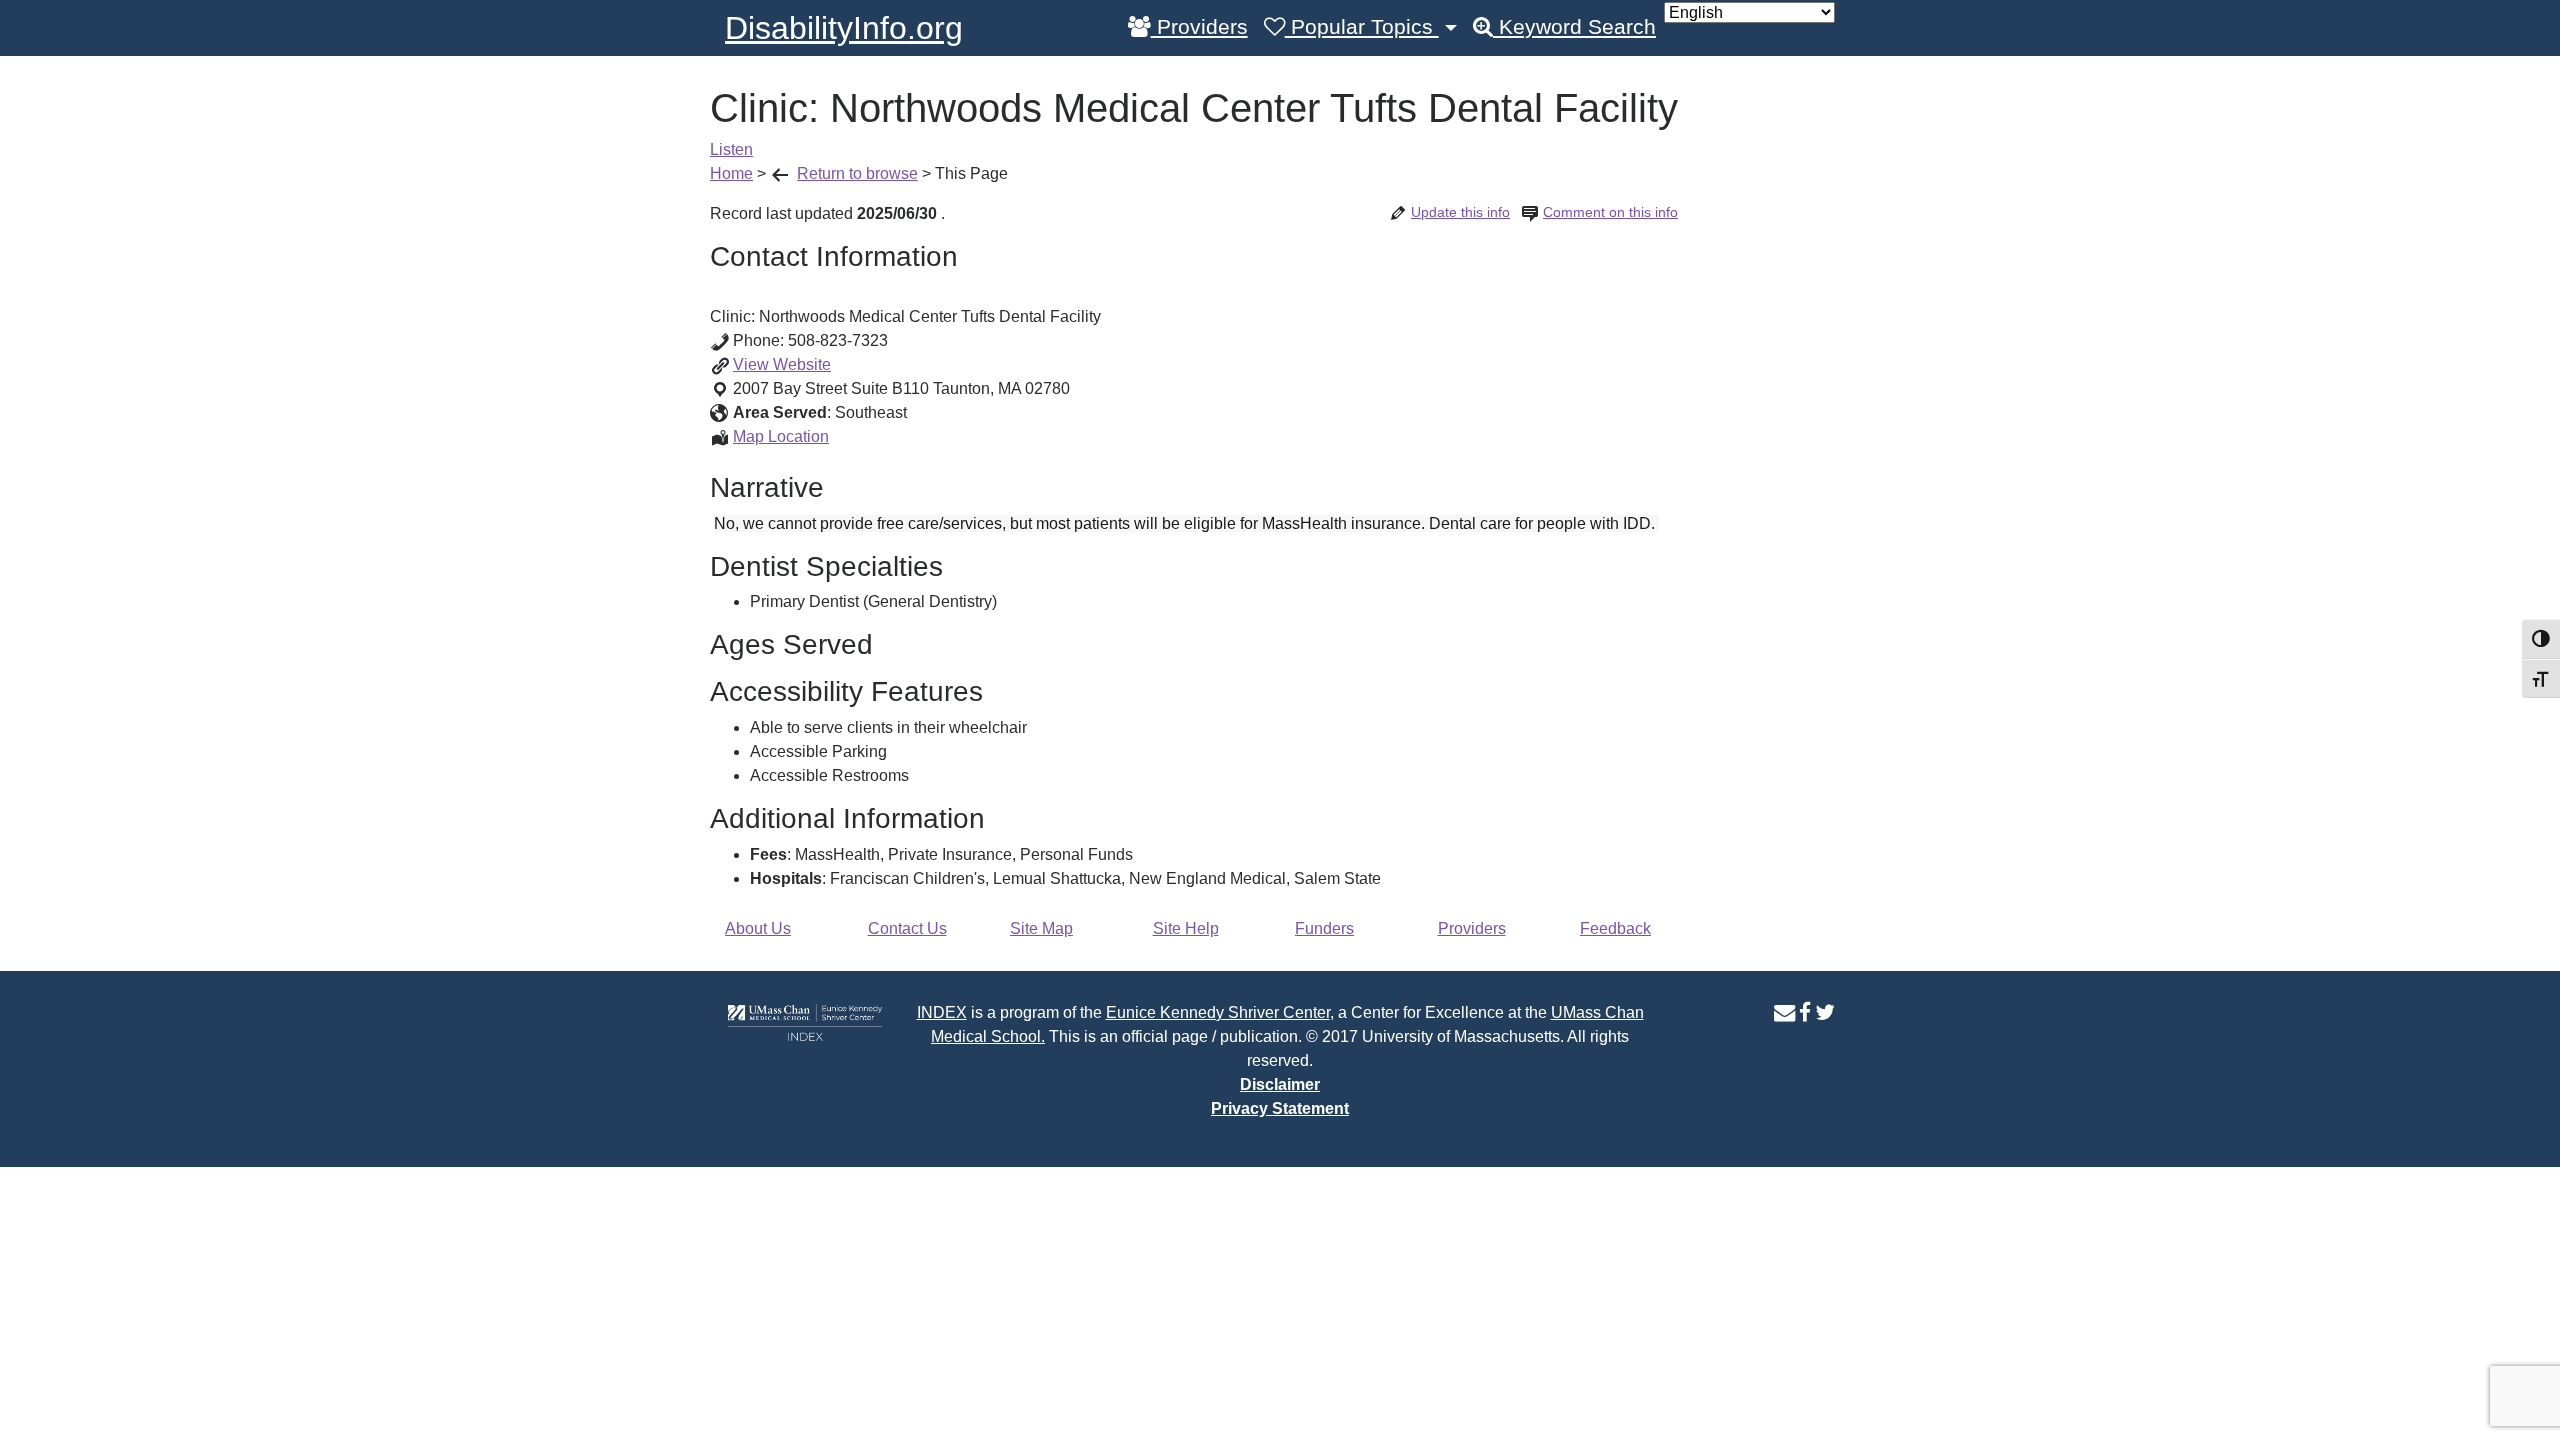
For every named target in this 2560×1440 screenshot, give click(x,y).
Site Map (1041, 928)
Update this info (1460, 212)
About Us (758, 928)
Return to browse (857, 173)
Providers (1199, 27)
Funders (1324, 928)
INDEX (942, 1012)
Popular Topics (1362, 27)
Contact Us (907, 928)
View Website (782, 364)
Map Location (781, 436)
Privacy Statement (1280, 1108)
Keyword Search (1574, 27)
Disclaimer (1280, 1084)
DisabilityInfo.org (844, 28)
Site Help (1186, 928)
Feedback (1615, 928)
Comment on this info (1610, 212)
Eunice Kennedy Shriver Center (1218, 1012)
